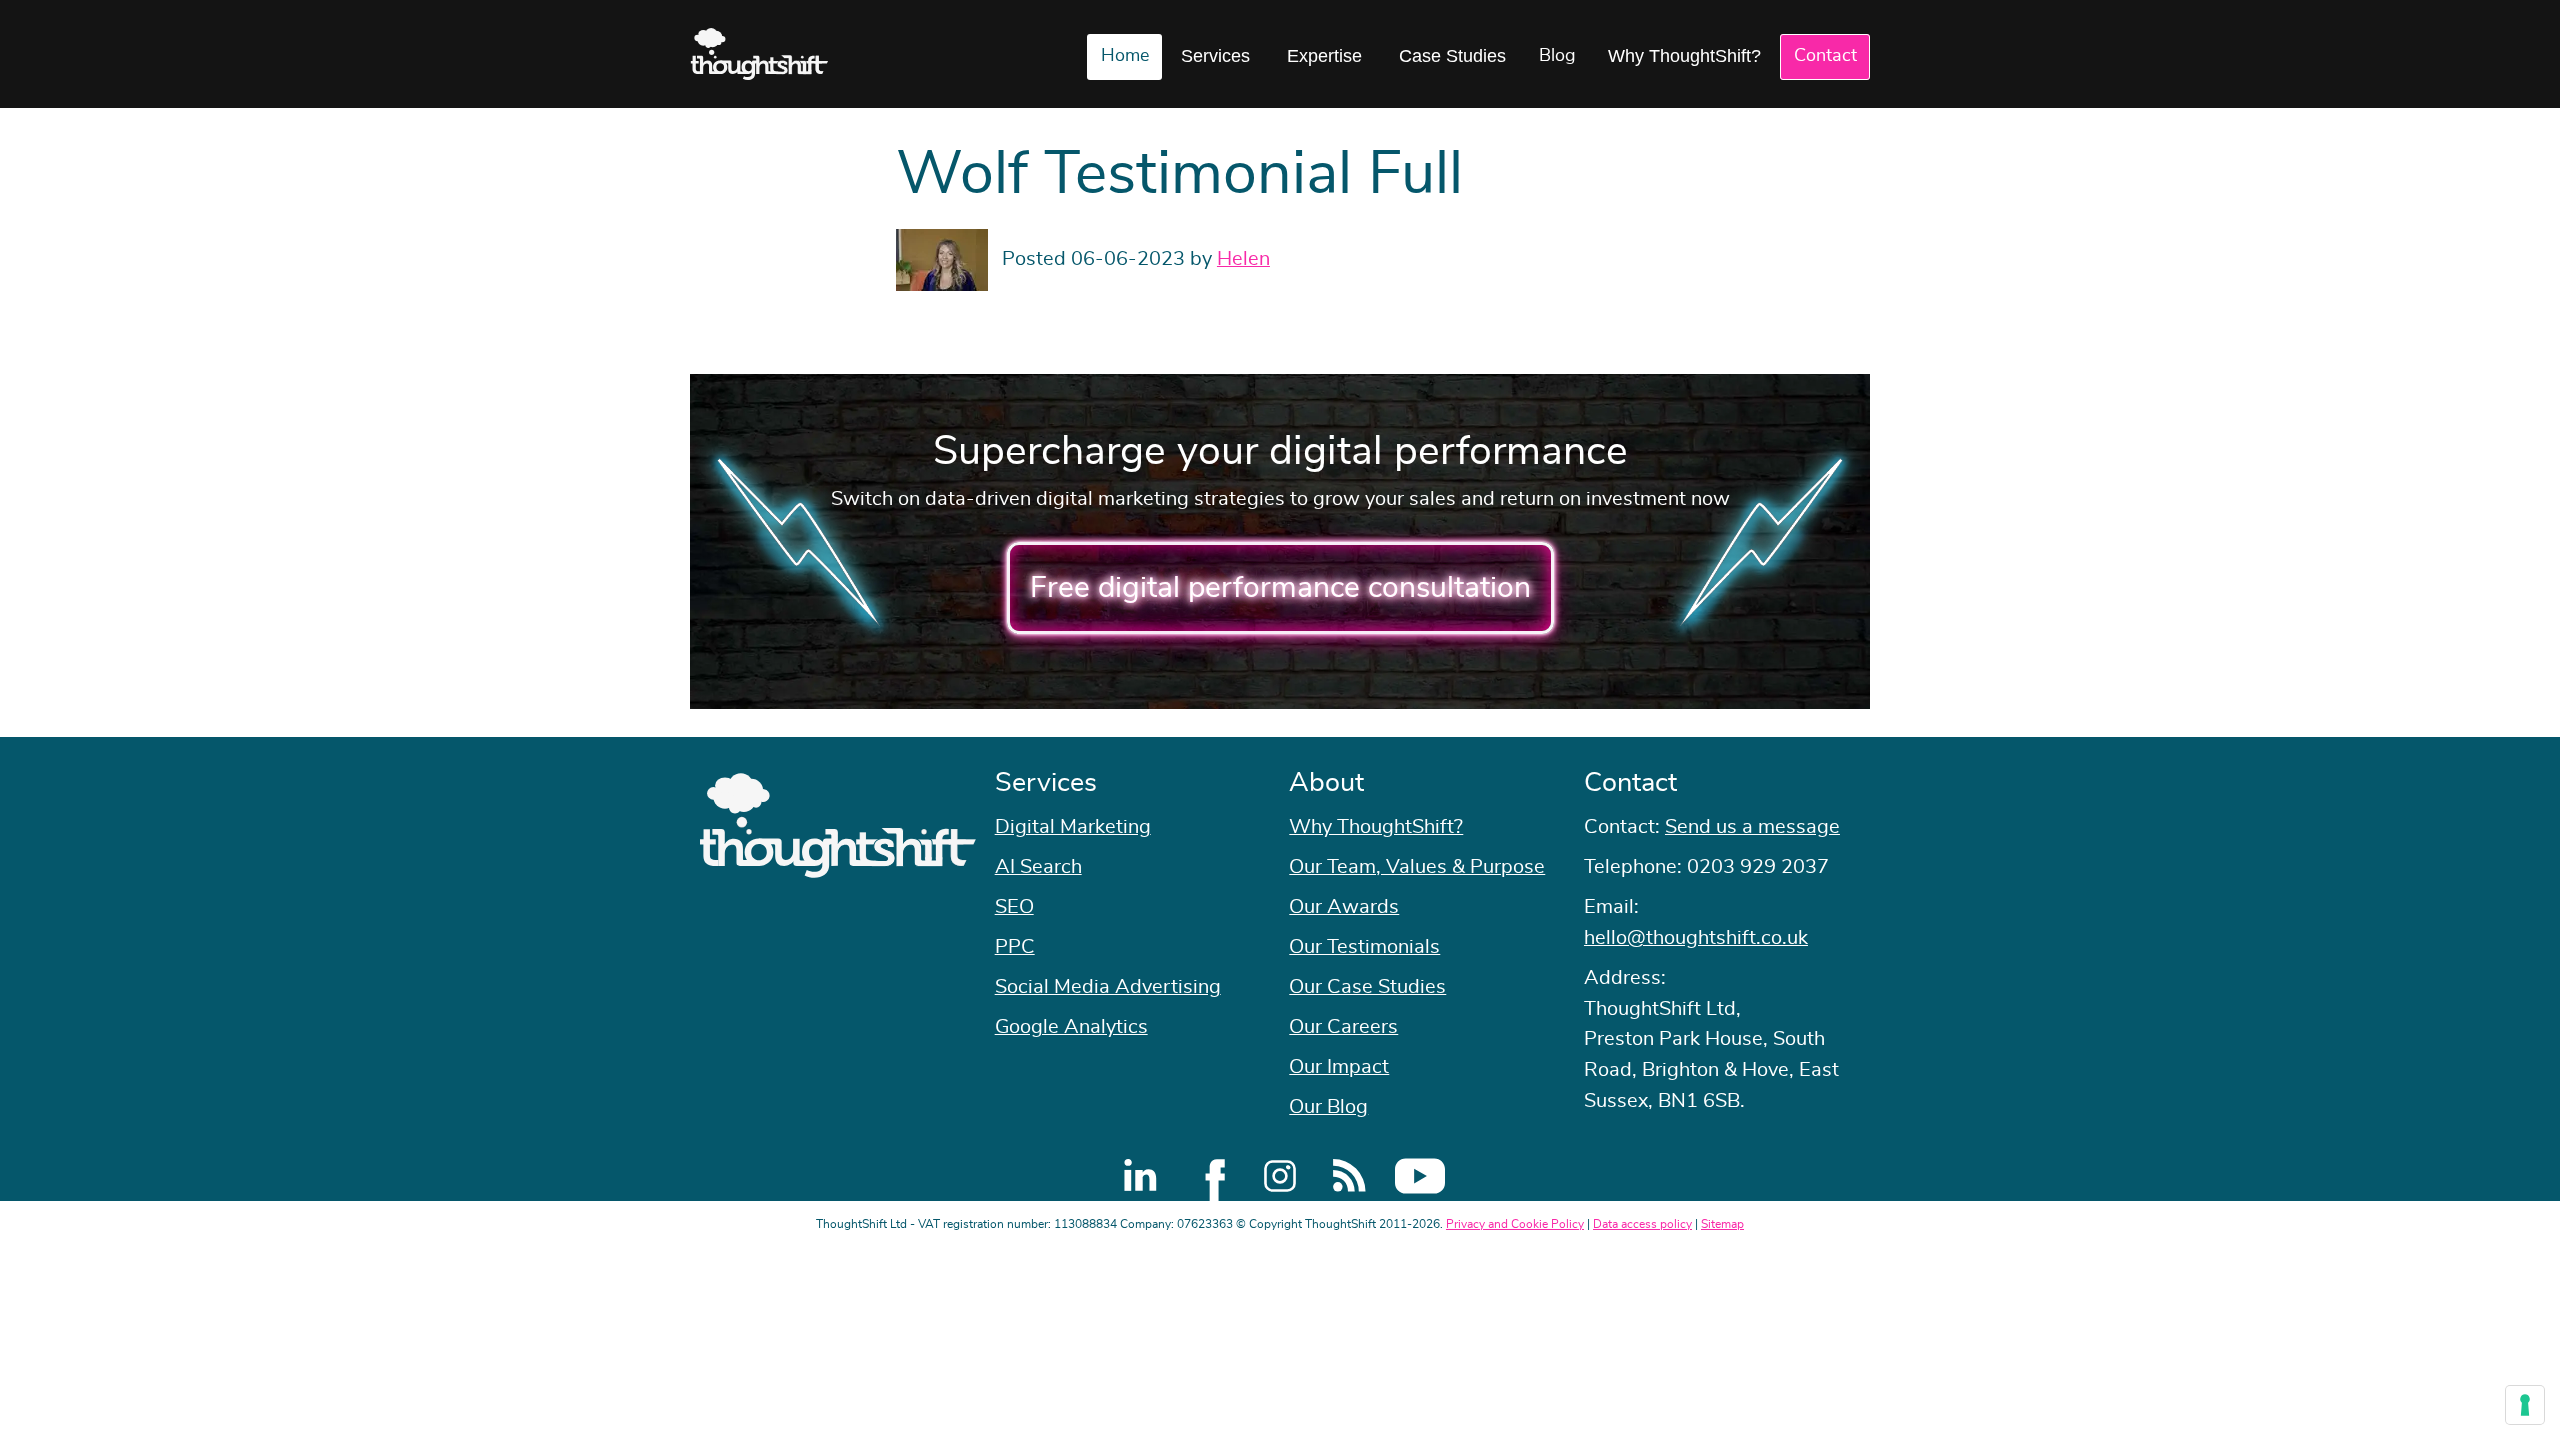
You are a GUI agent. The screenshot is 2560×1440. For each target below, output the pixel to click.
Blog (1557, 56)
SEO (1014, 907)
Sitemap (1722, 1224)
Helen (1243, 259)
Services (1215, 56)
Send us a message (1752, 827)
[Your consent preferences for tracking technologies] (2525, 1405)
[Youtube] (1420, 1176)
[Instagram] (1280, 1176)
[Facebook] (1210, 1176)
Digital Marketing (1073, 827)
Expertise (1324, 56)
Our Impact (1339, 1067)
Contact (1825, 56)
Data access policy (1642, 1224)
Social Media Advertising (1108, 987)
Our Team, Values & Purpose (1417, 867)
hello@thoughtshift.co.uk (1696, 938)
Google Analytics (1071, 1027)
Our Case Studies (1367, 987)
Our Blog (1328, 1107)
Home (1125, 56)
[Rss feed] (1350, 1176)
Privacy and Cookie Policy (1515, 1224)
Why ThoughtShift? (1684, 56)
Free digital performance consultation (1280, 588)
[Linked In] (1140, 1176)
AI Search (1038, 867)
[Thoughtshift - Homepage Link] (759, 54)
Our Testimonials (1364, 947)
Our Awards (1344, 907)
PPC (1015, 947)
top (2535, 720)
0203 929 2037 (1758, 867)
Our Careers (1343, 1027)
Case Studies (1452, 56)
